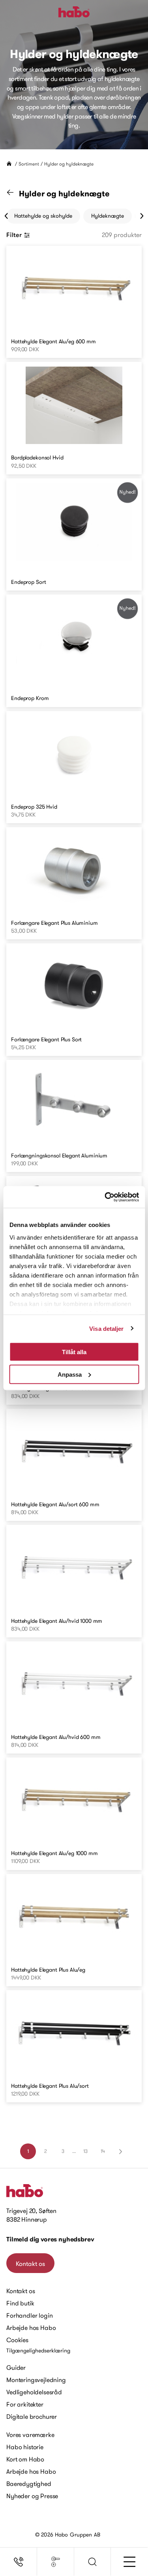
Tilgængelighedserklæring (38, 2350)
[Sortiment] (56, 2562)
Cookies (17, 2340)
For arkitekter (25, 2404)
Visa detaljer (106, 1328)
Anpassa (70, 1374)
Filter (14, 235)
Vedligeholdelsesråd (34, 2392)
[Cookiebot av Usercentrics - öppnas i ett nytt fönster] (105, 1197)
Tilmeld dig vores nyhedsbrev (50, 2239)
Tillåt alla (74, 1352)
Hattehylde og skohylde (43, 216)
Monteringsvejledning (36, 2380)
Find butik (20, 2303)
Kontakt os (30, 2264)
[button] (93, 2562)
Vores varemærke (30, 2435)
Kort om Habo (25, 2459)
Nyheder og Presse (32, 2496)
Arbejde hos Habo (31, 2328)
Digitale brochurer (32, 2416)
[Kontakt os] (19, 2562)
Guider (16, 2367)
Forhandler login (29, 2315)
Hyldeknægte (108, 216)
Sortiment (29, 164)
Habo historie (25, 2447)
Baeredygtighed (29, 2484)
